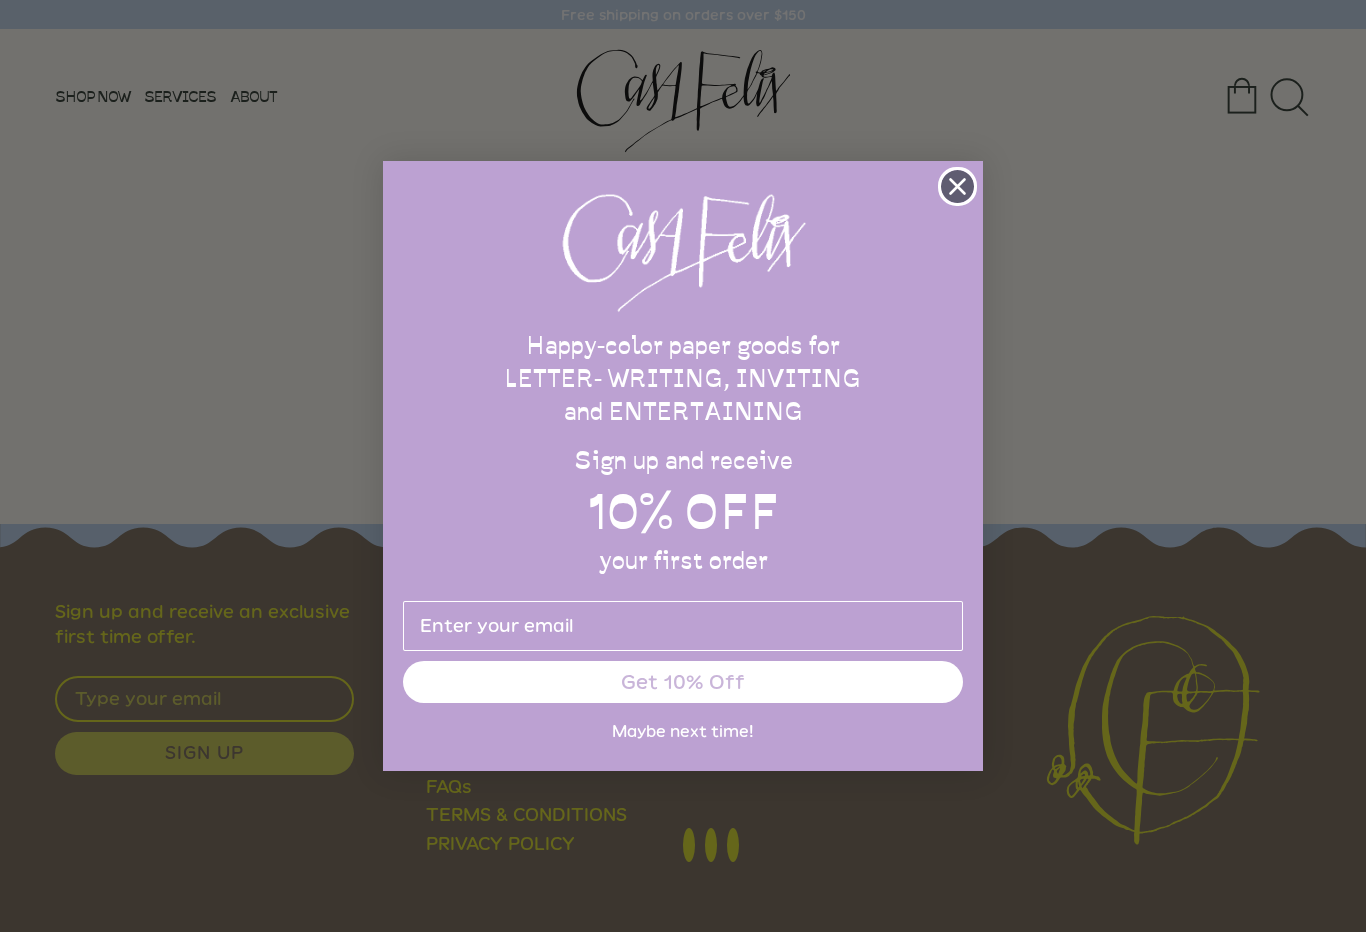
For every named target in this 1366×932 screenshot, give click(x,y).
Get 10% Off (683, 682)
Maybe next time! (683, 731)
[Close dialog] (957, 186)
